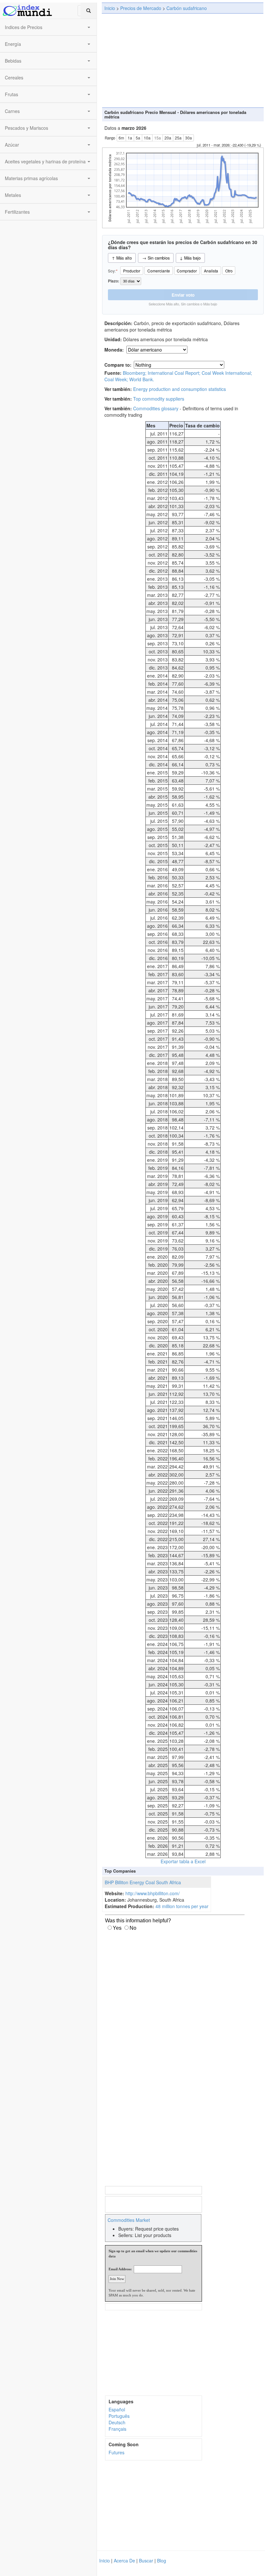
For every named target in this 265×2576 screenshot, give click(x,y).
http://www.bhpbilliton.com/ (153, 1893)
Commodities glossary (156, 408)
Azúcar (12, 145)
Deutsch (117, 2422)
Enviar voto (183, 295)
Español (117, 2409)
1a (130, 138)
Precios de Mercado (141, 8)
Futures (117, 2452)
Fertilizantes (17, 212)
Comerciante (159, 271)
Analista (211, 271)
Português (119, 2416)
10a (147, 138)
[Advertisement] (183, 60)
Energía (13, 44)
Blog (162, 2561)
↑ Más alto (122, 258)
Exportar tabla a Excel (183, 1861)
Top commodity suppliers (159, 399)
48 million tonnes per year (182, 1906)
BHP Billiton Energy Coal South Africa (143, 1882)
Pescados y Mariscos (26, 128)
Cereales (14, 77)
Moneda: (115, 350)
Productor (132, 271)
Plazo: (114, 281)
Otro (229, 271)
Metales (13, 195)
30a (189, 138)
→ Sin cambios (156, 258)
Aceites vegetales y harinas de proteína (45, 161)
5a (138, 138)
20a (168, 138)
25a (178, 138)
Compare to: (118, 365)
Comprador (187, 271)
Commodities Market (129, 2220)
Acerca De (124, 2561)
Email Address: (120, 2269)
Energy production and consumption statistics (180, 389)
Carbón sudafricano (187, 8)
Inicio (110, 8)
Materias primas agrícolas (31, 178)
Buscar (146, 2561)
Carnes (12, 111)
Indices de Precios (24, 27)
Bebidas (13, 61)
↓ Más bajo (190, 258)
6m (121, 138)
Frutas (11, 94)
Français (117, 2429)
